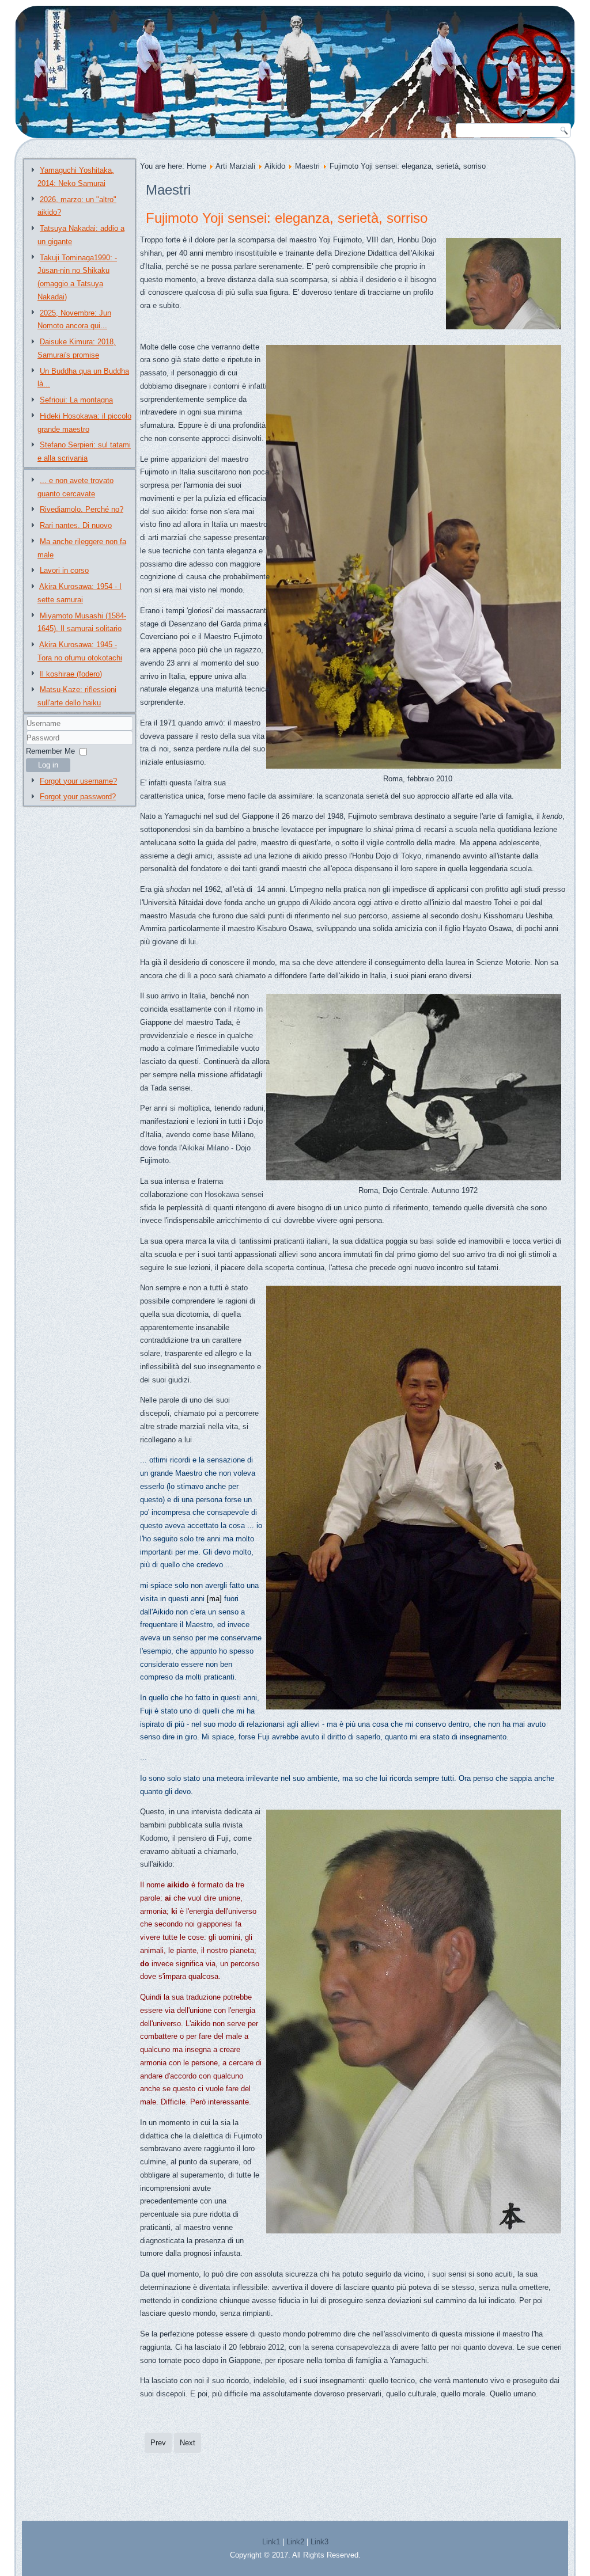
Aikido (275, 166)
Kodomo (154, 1838)
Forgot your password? (78, 797)
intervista (207, 1812)
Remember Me (50, 751)
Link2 (295, 2542)
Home (196, 166)
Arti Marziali (235, 166)
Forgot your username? (78, 781)
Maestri (307, 166)
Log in (48, 765)
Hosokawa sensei (234, 1194)
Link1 (271, 2542)
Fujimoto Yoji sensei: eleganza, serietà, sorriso (287, 218)
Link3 (319, 2542)
